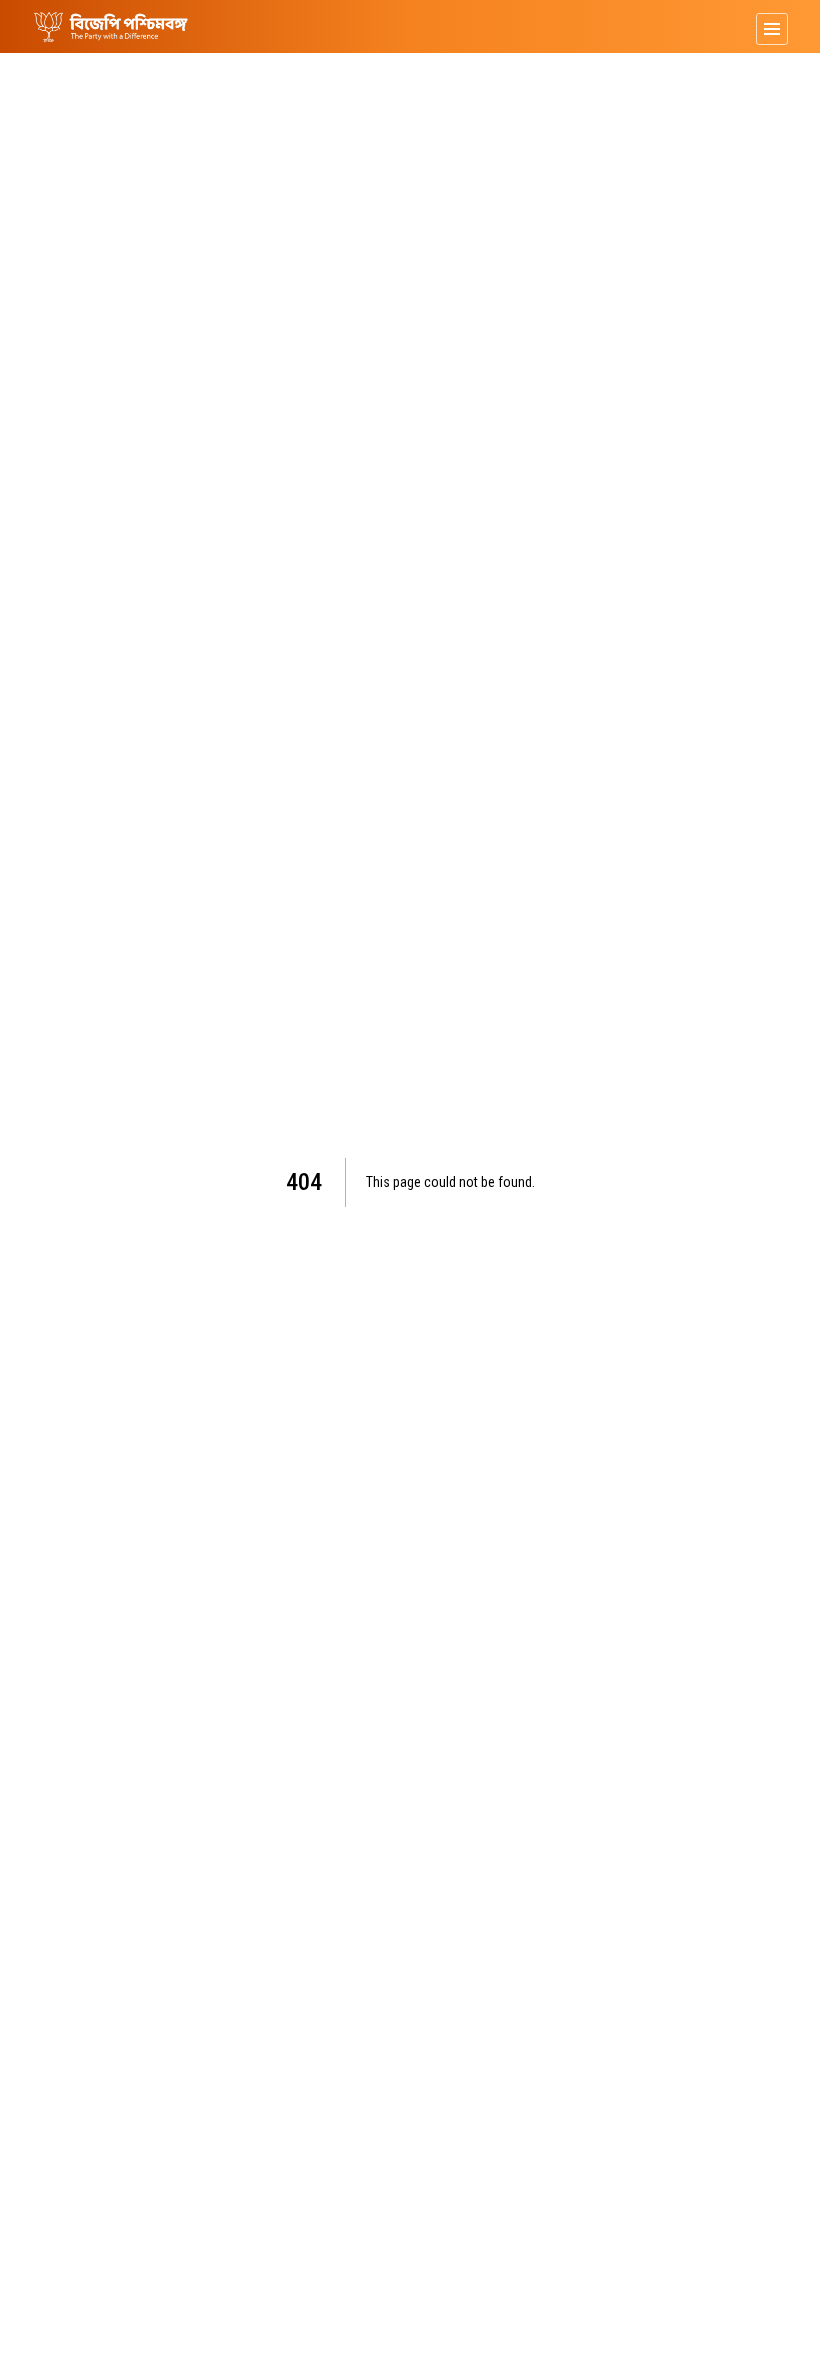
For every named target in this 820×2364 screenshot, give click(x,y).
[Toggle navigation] (772, 29)
